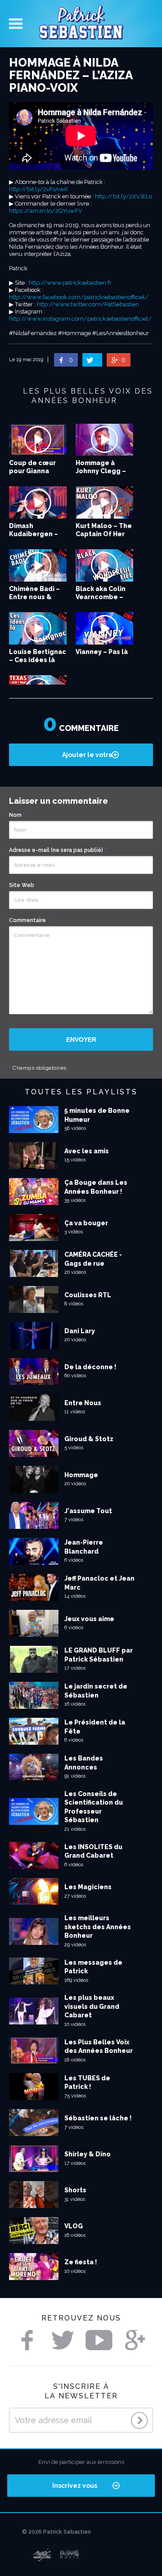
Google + (135, 2340)
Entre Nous (83, 1403)
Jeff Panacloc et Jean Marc (99, 1583)
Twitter (63, 2340)
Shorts (75, 2190)
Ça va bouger (86, 1223)
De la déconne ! (90, 1367)
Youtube (99, 2340)
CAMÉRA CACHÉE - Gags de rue (93, 1259)
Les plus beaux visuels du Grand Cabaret (92, 2006)
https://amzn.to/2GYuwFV (46, 211)
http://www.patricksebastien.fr (70, 283)
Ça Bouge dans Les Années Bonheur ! (96, 1187)
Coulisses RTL (88, 1295)
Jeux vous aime (89, 1619)
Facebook (27, 2340)
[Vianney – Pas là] (104, 628)
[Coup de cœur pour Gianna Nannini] (38, 440)
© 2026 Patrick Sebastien (56, 2532)
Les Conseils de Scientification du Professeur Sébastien (94, 1807)
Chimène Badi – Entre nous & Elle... (34, 597)
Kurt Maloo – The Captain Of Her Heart (104, 534)
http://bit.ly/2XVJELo (124, 196)
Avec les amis (87, 1151)
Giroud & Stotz (89, 1439)
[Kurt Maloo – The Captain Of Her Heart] (104, 502)
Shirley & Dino (88, 2154)
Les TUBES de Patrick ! (87, 2083)
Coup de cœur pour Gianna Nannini (32, 471)
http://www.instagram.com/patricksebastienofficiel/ (80, 319)
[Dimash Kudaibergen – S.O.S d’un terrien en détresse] (38, 502)
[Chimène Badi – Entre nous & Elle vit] (38, 565)
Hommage (81, 1475)
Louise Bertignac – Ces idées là (38, 656)
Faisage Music (70, 2555)
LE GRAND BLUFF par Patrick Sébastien (99, 1655)
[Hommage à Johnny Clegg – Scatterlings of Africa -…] (104, 440)
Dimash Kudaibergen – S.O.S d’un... (34, 534)
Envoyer (81, 1039)
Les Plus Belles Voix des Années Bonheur (99, 2047)
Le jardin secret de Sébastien (96, 1691)
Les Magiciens (88, 1887)
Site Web (22, 885)
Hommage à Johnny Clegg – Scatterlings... (101, 471)
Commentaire (29, 920)
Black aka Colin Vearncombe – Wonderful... (101, 597)
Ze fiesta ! (81, 2262)
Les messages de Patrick (93, 1967)
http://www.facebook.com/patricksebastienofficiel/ (79, 297)
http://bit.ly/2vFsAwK (38, 189)
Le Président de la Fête (95, 1727)
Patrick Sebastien (81, 24)
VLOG (74, 2226)
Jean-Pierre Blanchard (84, 1547)
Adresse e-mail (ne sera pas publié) (58, 850)
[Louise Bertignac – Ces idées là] (38, 628)
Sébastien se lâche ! (98, 2118)
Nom (17, 815)
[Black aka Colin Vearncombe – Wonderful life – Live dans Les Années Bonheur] (104, 565)
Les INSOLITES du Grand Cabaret (93, 1851)
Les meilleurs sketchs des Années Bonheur (98, 1927)
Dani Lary (80, 1331)
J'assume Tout (88, 1511)
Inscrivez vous (75, 2486)
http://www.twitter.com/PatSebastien (88, 304)
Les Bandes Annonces (84, 1763)
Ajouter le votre (88, 755)
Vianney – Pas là (102, 652)
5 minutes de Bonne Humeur (97, 1115)
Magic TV (42, 2555)
